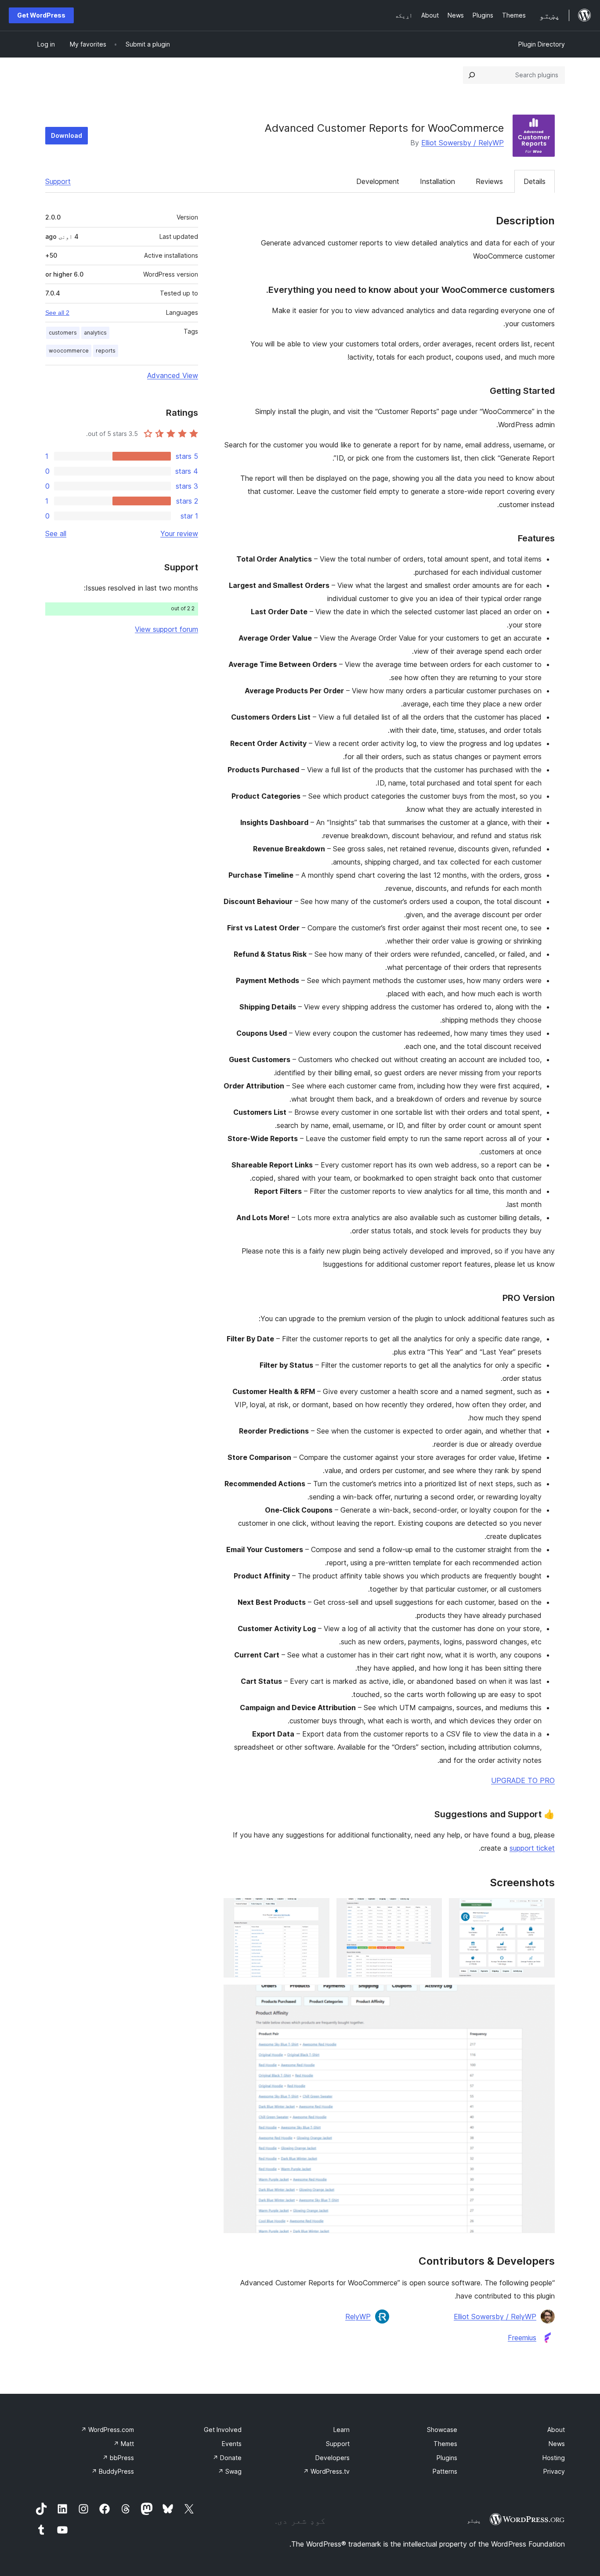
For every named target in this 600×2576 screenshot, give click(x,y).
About (556, 2430)
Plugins (447, 2458)
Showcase (442, 2430)
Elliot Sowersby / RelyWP (463, 143)
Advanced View (173, 375)
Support (58, 181)
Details (535, 181)
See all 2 (57, 313)
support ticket (532, 1848)
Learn (342, 2430)
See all (56, 533)
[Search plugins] (472, 75)
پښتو (474, 2520)
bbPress (118, 2458)
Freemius (522, 2338)
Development (378, 181)
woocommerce (69, 351)
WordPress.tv (326, 2471)
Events (232, 2444)
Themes (445, 2444)
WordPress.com (107, 2430)
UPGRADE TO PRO (523, 1780)
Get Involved (223, 2430)
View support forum (166, 629)
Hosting (554, 2458)
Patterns (445, 2471)
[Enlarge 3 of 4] (318, 1910)
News (557, 2444)
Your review (179, 533)
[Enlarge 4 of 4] (543, 1996)
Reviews (489, 181)
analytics (95, 333)
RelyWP (358, 2317)
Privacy (554, 2471)
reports (106, 351)
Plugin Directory (542, 44)
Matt (124, 2444)
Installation (437, 181)
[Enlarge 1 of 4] (543, 1910)
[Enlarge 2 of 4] (430, 1910)
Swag (230, 2471)
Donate (227, 2458)
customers (63, 333)
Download (67, 135)
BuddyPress (113, 2471)
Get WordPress (41, 15)
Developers (333, 2458)
